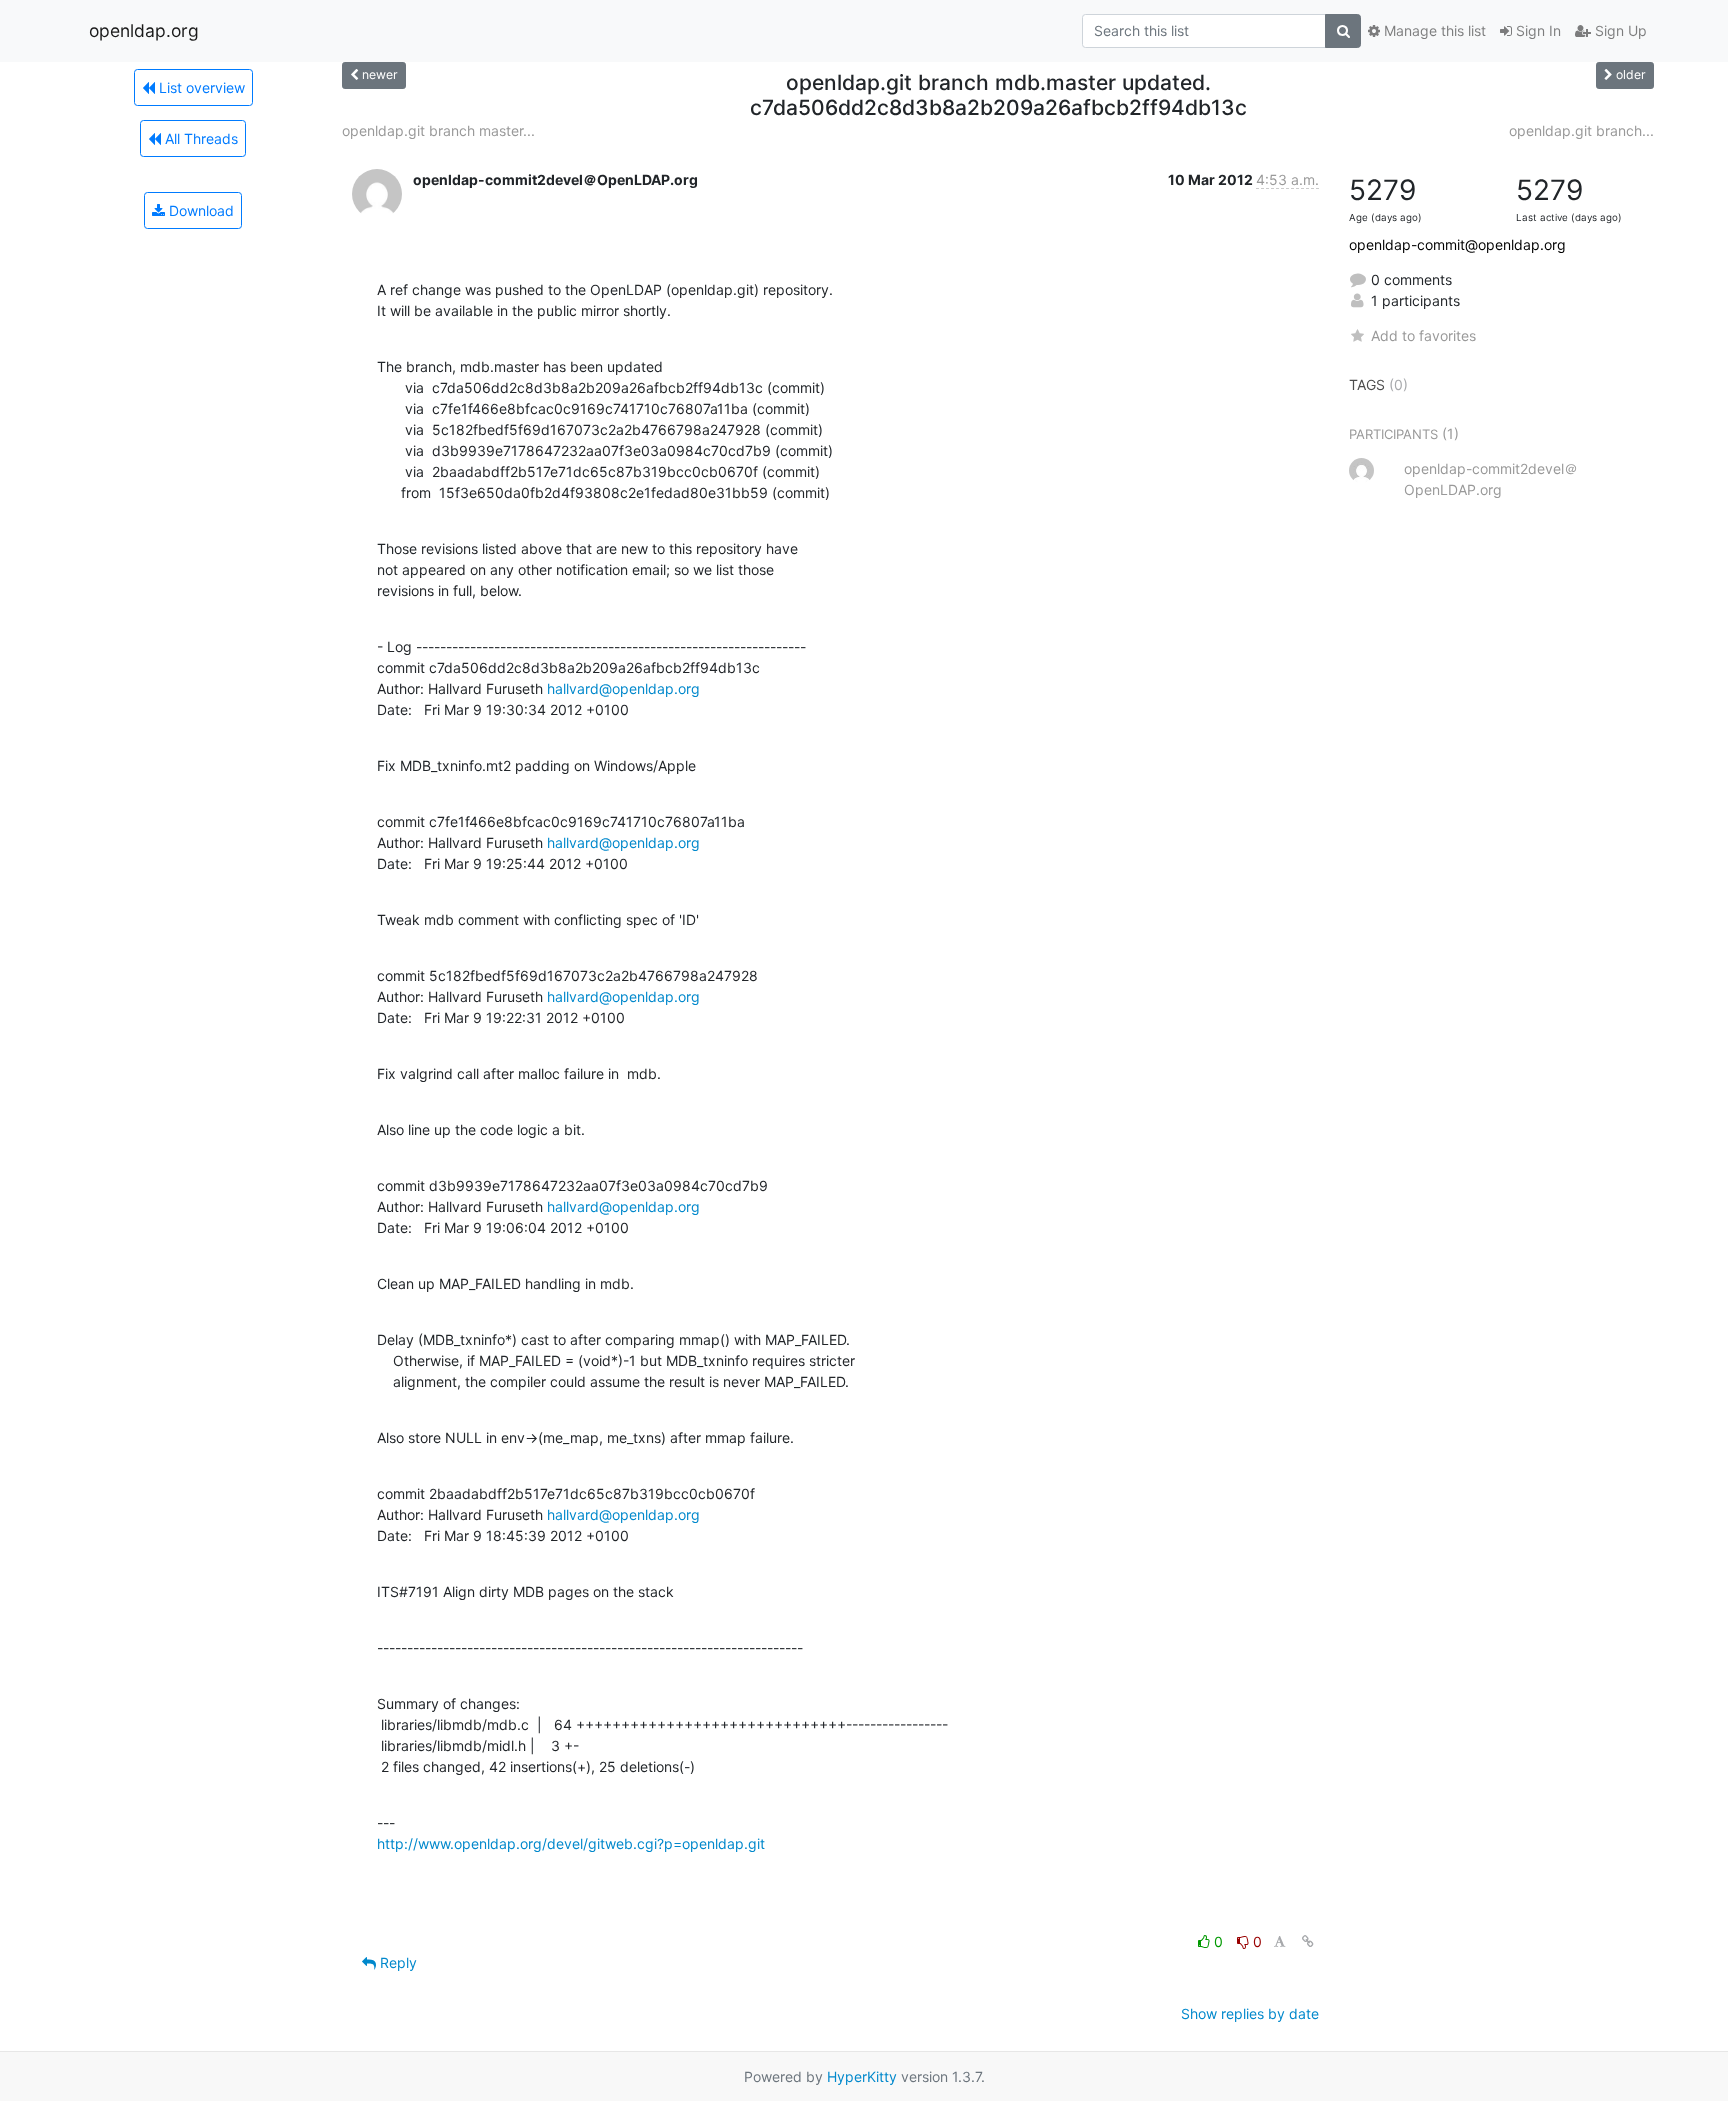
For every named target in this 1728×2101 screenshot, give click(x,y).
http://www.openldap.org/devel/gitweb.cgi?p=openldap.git (571, 1843)
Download (199, 210)
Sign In (1536, 30)
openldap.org (144, 30)
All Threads (199, 138)
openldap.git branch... (1581, 130)
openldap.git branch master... (438, 130)
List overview (200, 87)
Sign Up (1619, 30)
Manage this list (1433, 30)
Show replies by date (1250, 2013)
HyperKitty (862, 2076)
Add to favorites (1423, 335)
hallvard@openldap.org (623, 688)
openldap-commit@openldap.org (1457, 244)
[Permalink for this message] (1308, 1941)
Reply (396, 1962)
